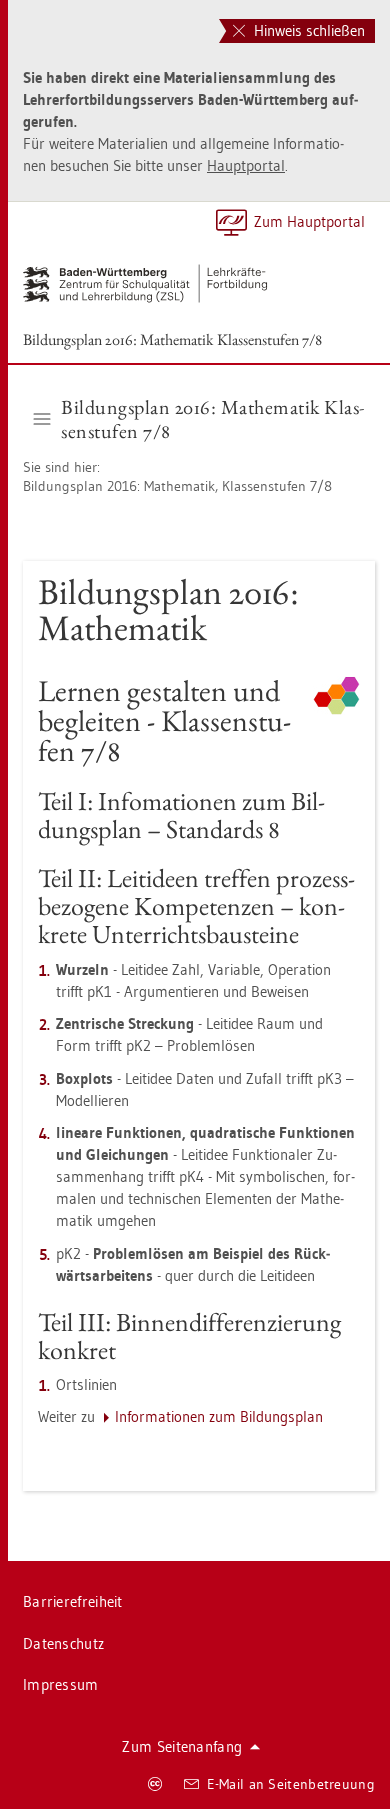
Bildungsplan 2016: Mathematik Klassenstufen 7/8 (172, 339)
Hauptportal (246, 165)
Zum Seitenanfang (182, 1746)
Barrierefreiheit (73, 1601)
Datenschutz (63, 1643)
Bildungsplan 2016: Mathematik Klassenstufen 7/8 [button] (212, 419)
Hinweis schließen (307, 30)
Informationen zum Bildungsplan (219, 1416)
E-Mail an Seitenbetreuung (291, 1784)
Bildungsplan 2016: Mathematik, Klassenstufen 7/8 (177, 486)
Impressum (61, 1684)
